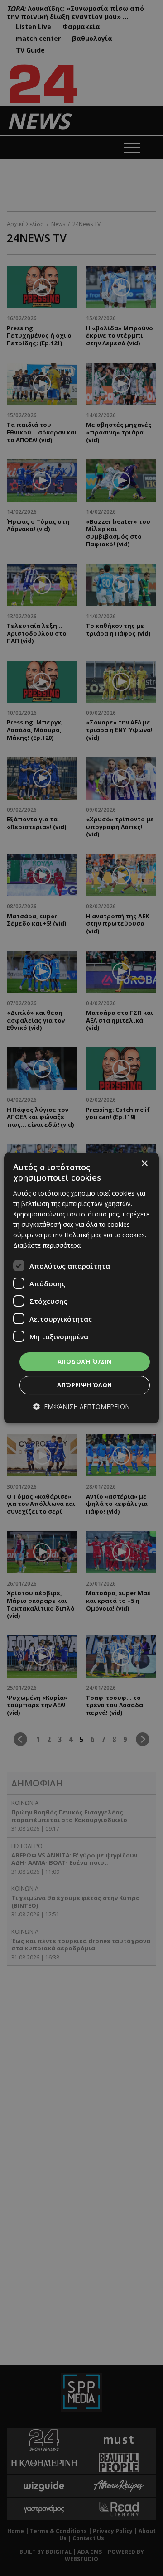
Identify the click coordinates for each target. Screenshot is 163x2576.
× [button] (144, 1164)
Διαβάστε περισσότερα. (48, 1245)
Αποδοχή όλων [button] (85, 1361)
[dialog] (81, 1288)
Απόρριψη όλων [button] (84, 1385)
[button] (81, 1406)
